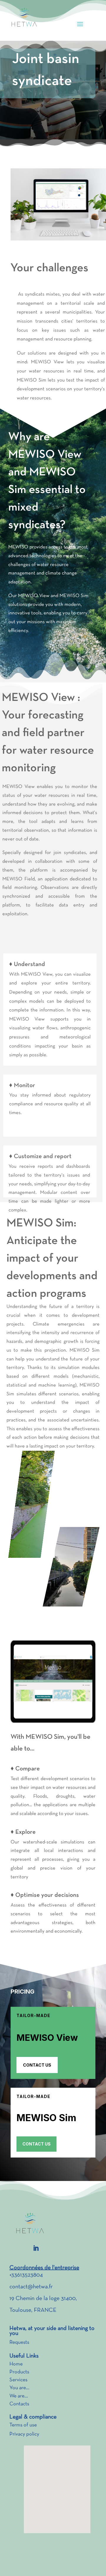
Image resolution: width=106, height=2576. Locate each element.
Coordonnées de (31, 2268)
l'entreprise (66, 2268)
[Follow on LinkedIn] (36, 2248)
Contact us (37, 2065)
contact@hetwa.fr (31, 2287)
